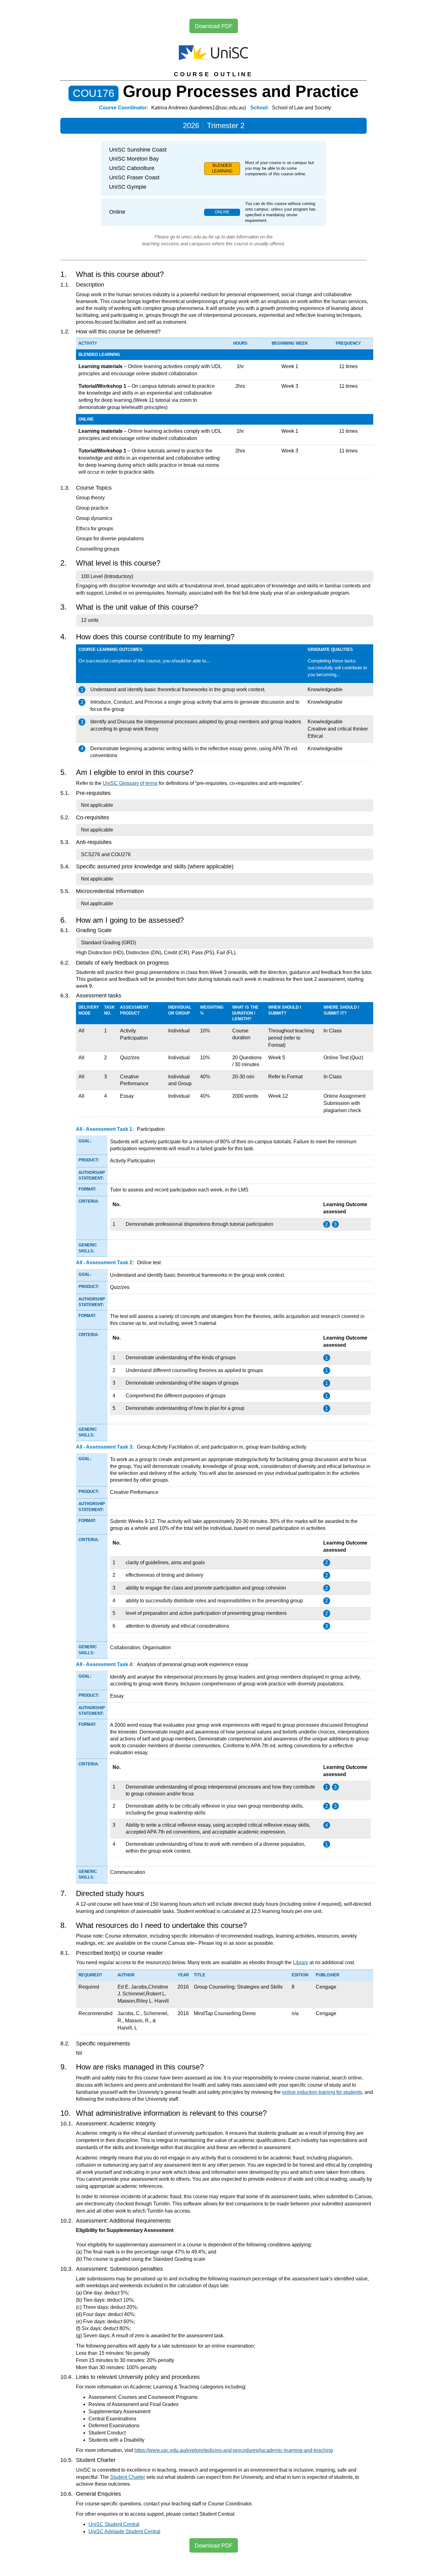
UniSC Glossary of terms (130, 783)
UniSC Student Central (114, 2524)
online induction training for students (322, 2092)
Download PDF (214, 26)
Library (301, 1962)
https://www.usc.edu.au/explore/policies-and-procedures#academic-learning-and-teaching (234, 2450)
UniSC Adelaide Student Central (124, 2531)
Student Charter (128, 2477)
